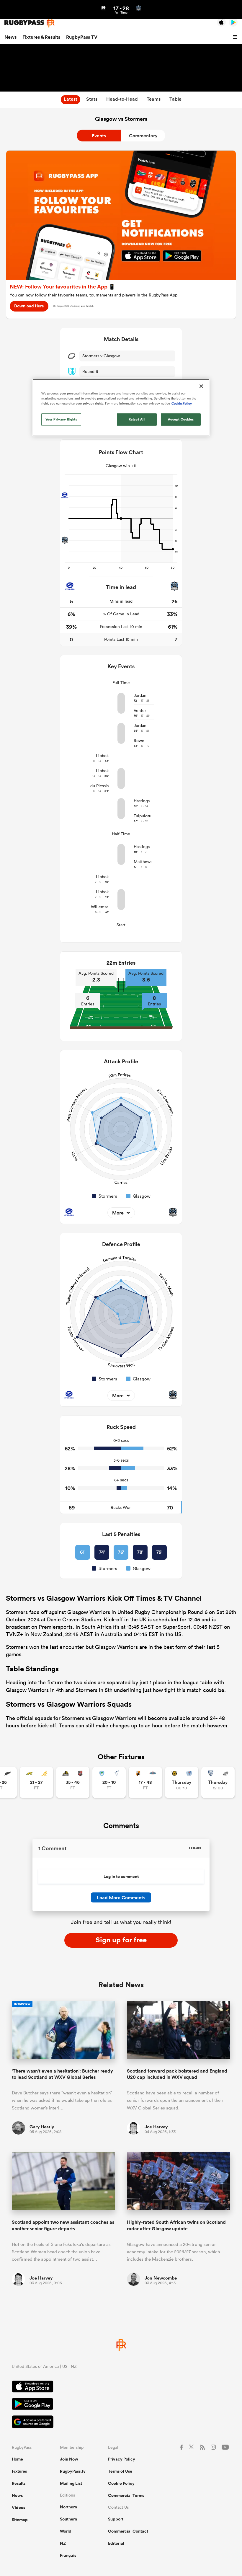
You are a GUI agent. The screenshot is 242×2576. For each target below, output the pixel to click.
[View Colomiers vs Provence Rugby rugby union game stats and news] (218, 1782)
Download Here (29, 306)
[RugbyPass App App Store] (121, 2387)
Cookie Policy (121, 2483)
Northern (68, 2507)
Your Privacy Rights (61, 419)
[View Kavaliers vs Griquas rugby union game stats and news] (145, 1782)
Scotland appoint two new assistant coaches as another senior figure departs (63, 2225)
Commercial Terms (126, 2495)
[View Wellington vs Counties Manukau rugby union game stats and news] (73, 1782)
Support (116, 2519)
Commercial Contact (128, 2531)
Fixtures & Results (41, 37)
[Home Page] (30, 23)
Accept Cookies (181, 419)
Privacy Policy (122, 2459)
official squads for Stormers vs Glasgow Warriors (76, 1718)
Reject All (137, 419)
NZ (63, 2543)
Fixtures (19, 2471)
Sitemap (20, 2520)
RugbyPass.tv (73, 2471)
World (66, 2531)
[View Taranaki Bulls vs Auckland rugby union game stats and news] (182, 1782)
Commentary (143, 136)
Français (68, 2555)
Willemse (100, 907)
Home (17, 2459)
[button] (236, 37)
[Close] (201, 386)
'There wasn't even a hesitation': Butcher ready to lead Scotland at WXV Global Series (62, 2074)
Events (99, 136)
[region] (121, 407)
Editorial (116, 2543)
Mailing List (71, 2483)
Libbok (102, 756)
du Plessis (99, 786)
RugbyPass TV (82, 37)
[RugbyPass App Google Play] (121, 2405)
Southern (68, 2519)
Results (19, 2483)
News (10, 37)
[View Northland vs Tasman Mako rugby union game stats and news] (109, 1782)
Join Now (69, 2459)
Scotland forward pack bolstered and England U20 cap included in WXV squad (177, 2074)
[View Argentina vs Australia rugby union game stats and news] (36, 1782)
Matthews (143, 862)
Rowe (139, 741)
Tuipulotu (143, 816)
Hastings (142, 801)
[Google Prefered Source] (121, 2423)
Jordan (140, 695)
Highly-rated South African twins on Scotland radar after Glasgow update (176, 2225)
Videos (18, 2507)
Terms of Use (120, 2471)
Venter (140, 710)
